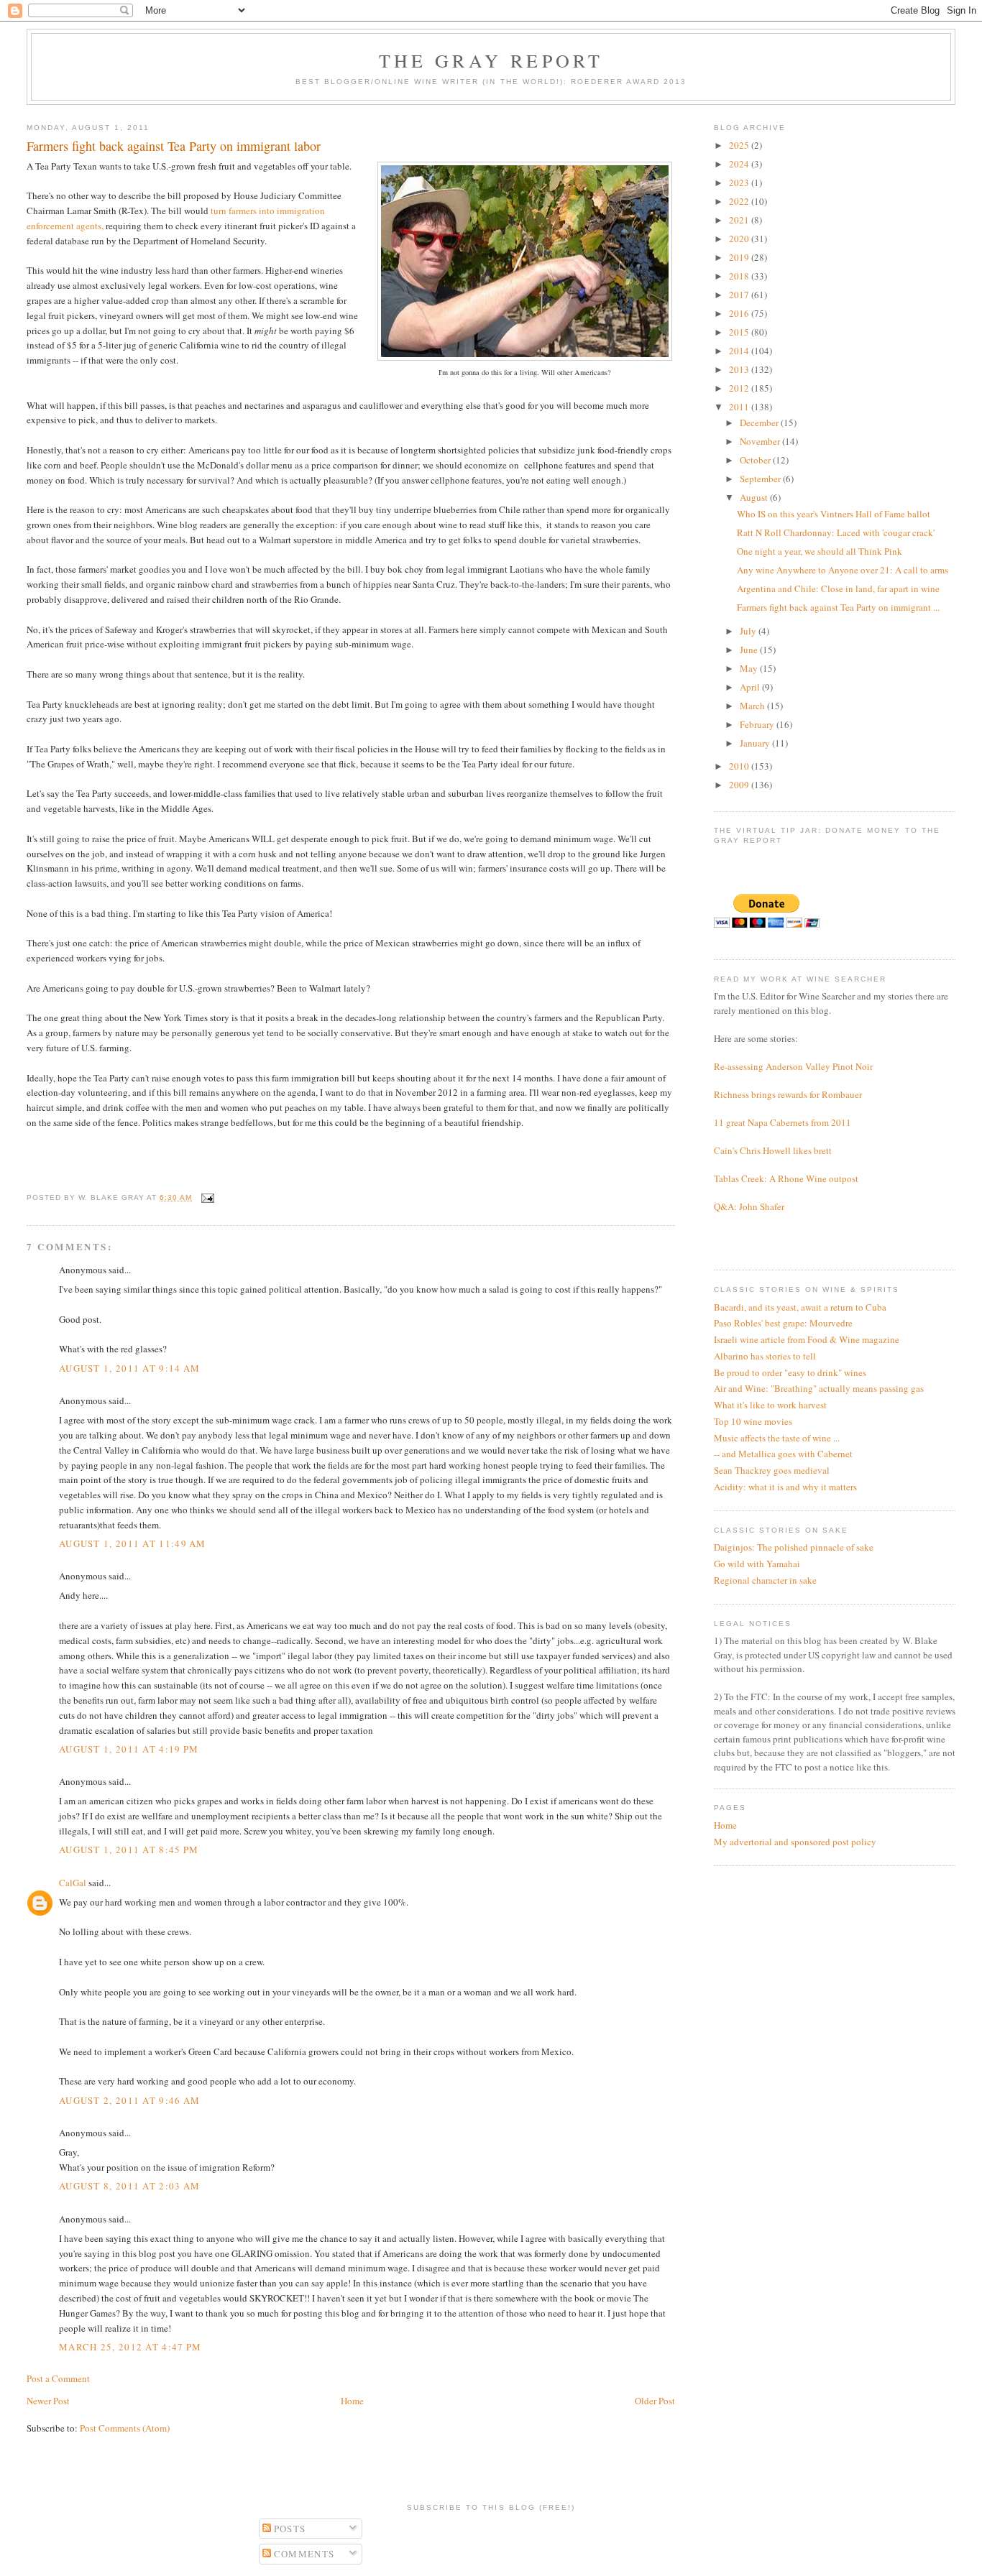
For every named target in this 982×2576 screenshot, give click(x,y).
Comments (303, 2554)
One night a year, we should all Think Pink (820, 551)
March (753, 706)
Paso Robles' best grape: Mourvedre (783, 1323)
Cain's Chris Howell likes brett (773, 1150)
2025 (740, 145)
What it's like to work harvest (770, 1405)
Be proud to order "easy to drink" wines (790, 1372)
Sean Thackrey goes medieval (772, 1470)
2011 (740, 407)
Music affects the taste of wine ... (777, 1438)
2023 (740, 183)
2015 (740, 332)
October (756, 460)
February (758, 724)
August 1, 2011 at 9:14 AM (130, 1368)
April (751, 687)
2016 (740, 313)
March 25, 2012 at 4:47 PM (130, 2347)
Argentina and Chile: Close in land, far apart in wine (838, 588)
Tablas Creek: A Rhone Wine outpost (786, 1178)
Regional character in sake (765, 1580)
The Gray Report (491, 60)
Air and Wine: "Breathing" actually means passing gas (819, 1388)
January (756, 743)
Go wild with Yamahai (757, 1564)
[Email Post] (206, 1197)
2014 (740, 351)
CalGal (73, 1883)
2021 (740, 220)
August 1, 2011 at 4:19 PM (129, 1749)
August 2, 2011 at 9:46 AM (130, 2100)
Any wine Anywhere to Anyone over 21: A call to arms (843, 570)
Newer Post (48, 2401)
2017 (740, 295)
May (750, 668)
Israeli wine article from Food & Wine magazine (807, 1339)
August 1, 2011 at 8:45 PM (129, 1850)
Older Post (655, 2401)
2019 (740, 257)
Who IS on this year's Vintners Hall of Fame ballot (834, 514)
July (749, 631)
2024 (740, 164)
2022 (740, 201)
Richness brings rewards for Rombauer (788, 1094)
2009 (740, 785)
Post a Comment (58, 2378)
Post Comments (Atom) (125, 2428)
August (755, 497)
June (750, 650)
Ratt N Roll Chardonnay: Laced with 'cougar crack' (836, 532)
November (761, 441)
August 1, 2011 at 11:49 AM (133, 1543)
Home (352, 2401)
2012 (740, 388)
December (760, 423)
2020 (740, 239)
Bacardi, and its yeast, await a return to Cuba (800, 1307)
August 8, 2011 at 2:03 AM (130, 2186)
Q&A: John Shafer (749, 1206)
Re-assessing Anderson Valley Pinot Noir (793, 1066)
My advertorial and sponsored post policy (795, 1842)
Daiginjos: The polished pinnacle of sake (794, 1547)
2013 (740, 369)
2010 (740, 766)
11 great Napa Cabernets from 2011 (783, 1122)
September (761, 479)
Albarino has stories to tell (765, 1356)
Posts (289, 2529)
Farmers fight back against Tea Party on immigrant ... (838, 607)
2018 (740, 276)
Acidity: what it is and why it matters (785, 1487)
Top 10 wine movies (753, 1421)
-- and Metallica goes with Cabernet (783, 1454)
